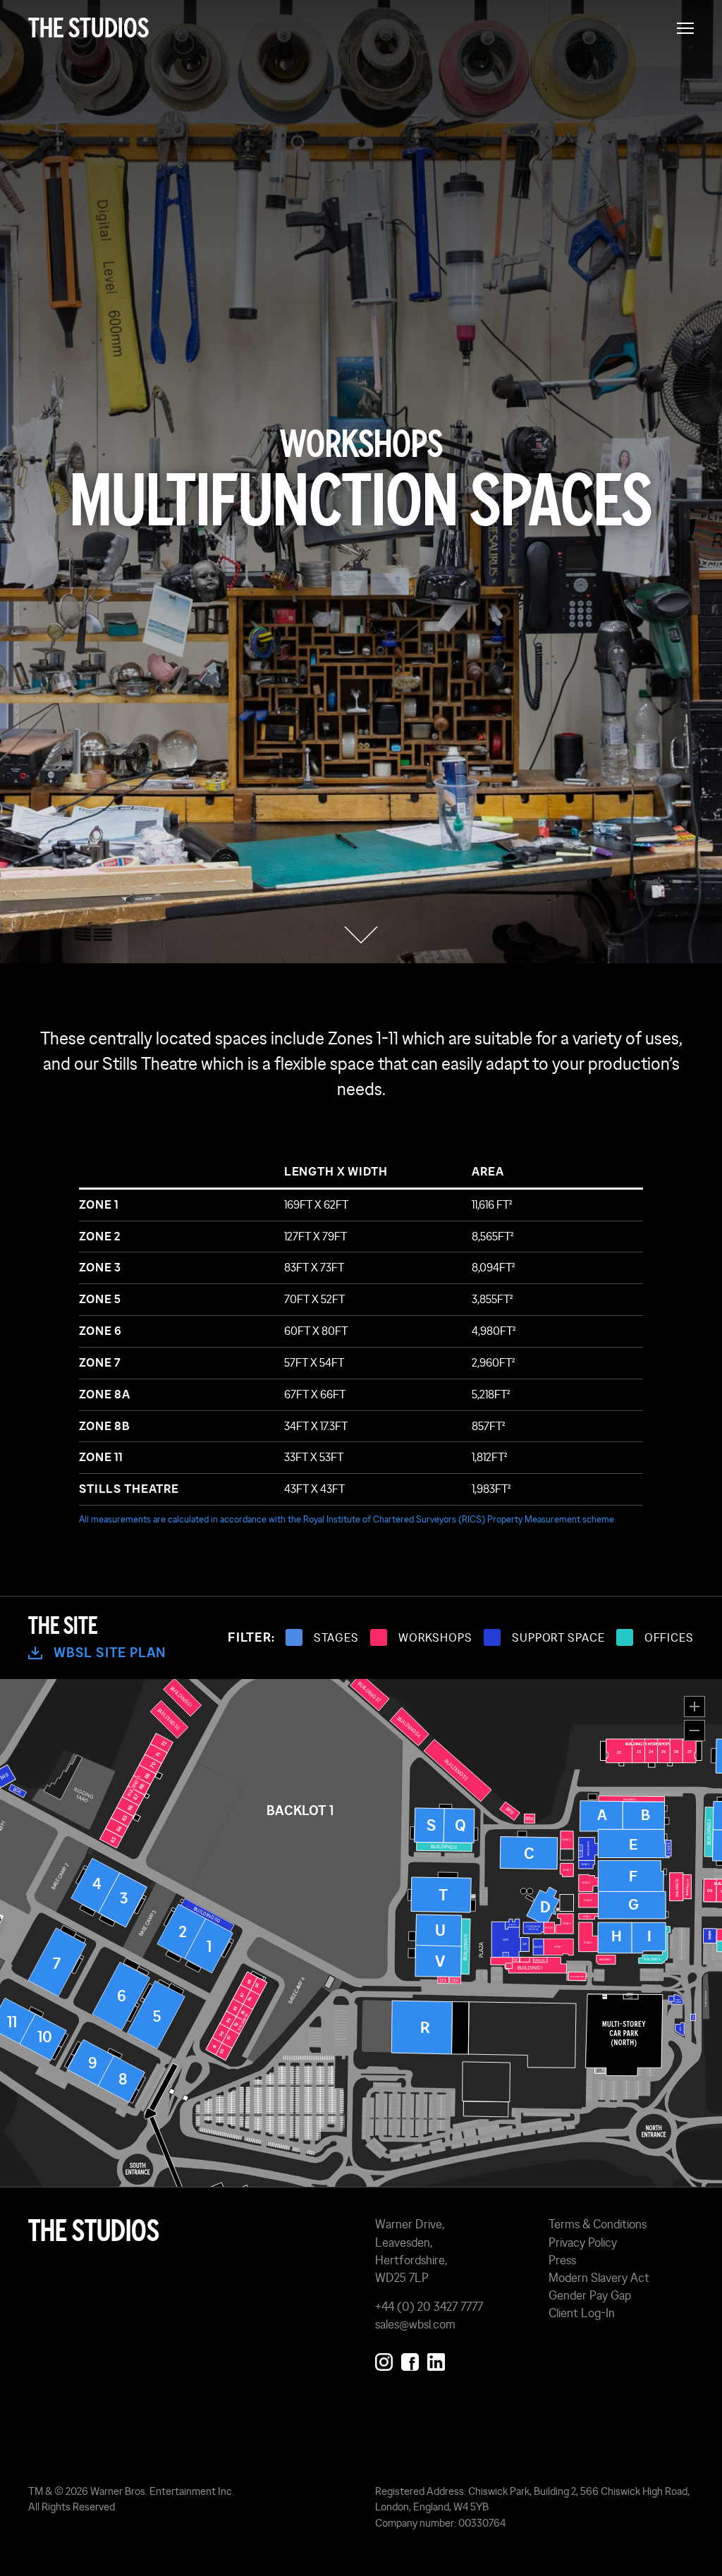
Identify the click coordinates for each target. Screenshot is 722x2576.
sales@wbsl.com (415, 2324)
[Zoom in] (695, 1707)
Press (562, 2260)
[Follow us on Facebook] (410, 2359)
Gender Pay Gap (590, 2295)
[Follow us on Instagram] (384, 2359)
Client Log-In (582, 2313)
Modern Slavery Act (599, 2278)
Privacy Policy (583, 2242)
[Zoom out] (695, 1730)
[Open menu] (685, 28)
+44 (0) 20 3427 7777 (429, 2307)
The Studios (88, 28)
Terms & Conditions (598, 2224)
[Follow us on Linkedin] (436, 2359)
